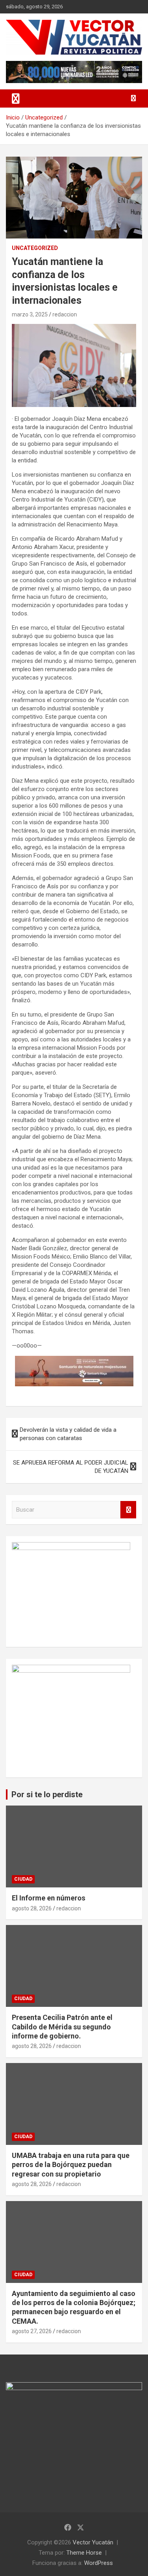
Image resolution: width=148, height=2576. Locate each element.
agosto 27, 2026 (32, 2331)
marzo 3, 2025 (30, 314)
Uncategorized (35, 248)
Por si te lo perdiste (47, 1794)
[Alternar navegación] (16, 98)
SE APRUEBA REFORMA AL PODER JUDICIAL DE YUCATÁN (71, 1467)
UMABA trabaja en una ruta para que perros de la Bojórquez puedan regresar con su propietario (71, 2165)
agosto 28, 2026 (32, 1908)
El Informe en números (49, 1898)
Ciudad (23, 1879)
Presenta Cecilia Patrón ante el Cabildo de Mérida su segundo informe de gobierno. (62, 2027)
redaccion (65, 314)
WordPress (98, 2563)
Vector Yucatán (93, 2542)
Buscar (128, 1510)
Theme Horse (84, 2553)
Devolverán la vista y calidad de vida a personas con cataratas (68, 1434)
